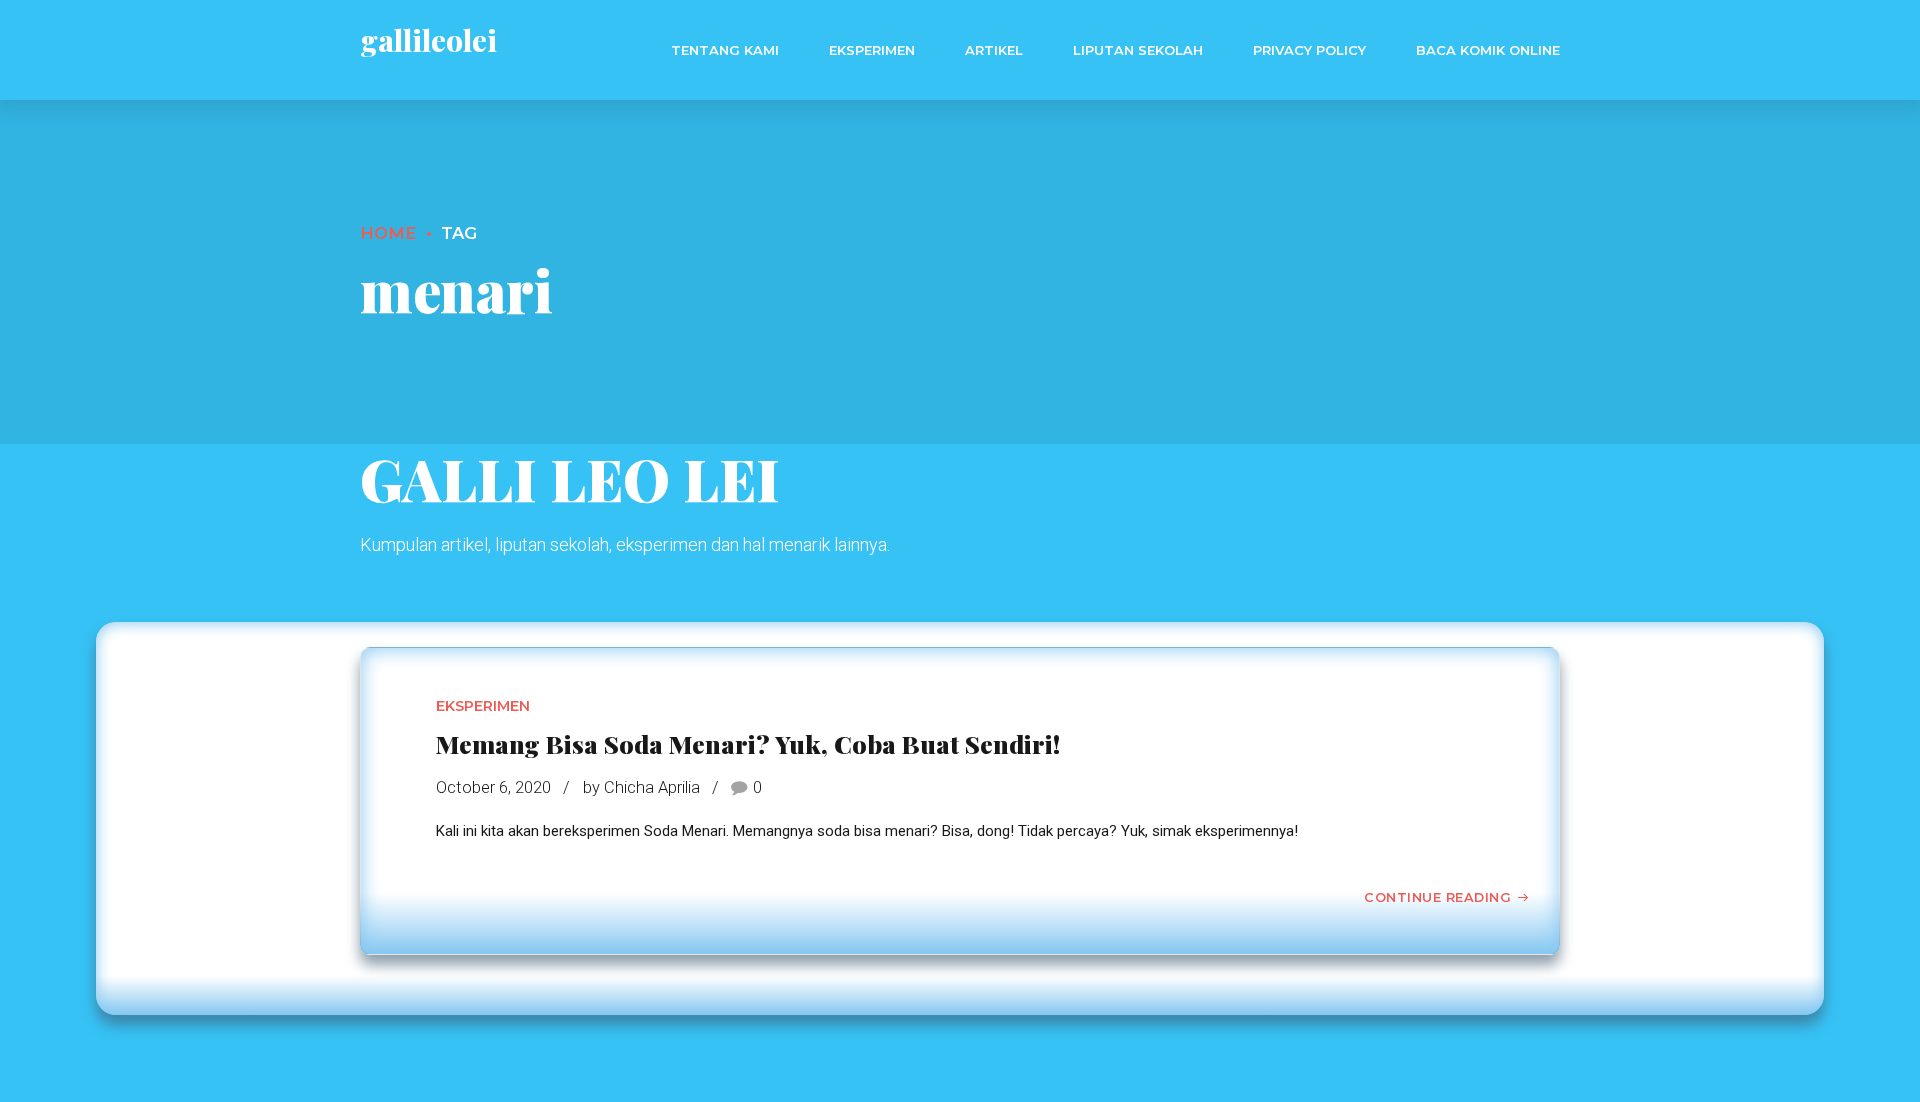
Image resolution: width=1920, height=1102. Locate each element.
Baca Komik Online (1488, 50)
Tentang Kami (725, 50)
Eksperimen (872, 50)
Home (388, 233)
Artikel (994, 50)
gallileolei (428, 40)
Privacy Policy (1309, 50)
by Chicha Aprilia (641, 787)
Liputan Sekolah (1138, 50)
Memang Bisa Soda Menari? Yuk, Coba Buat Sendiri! (748, 743)
